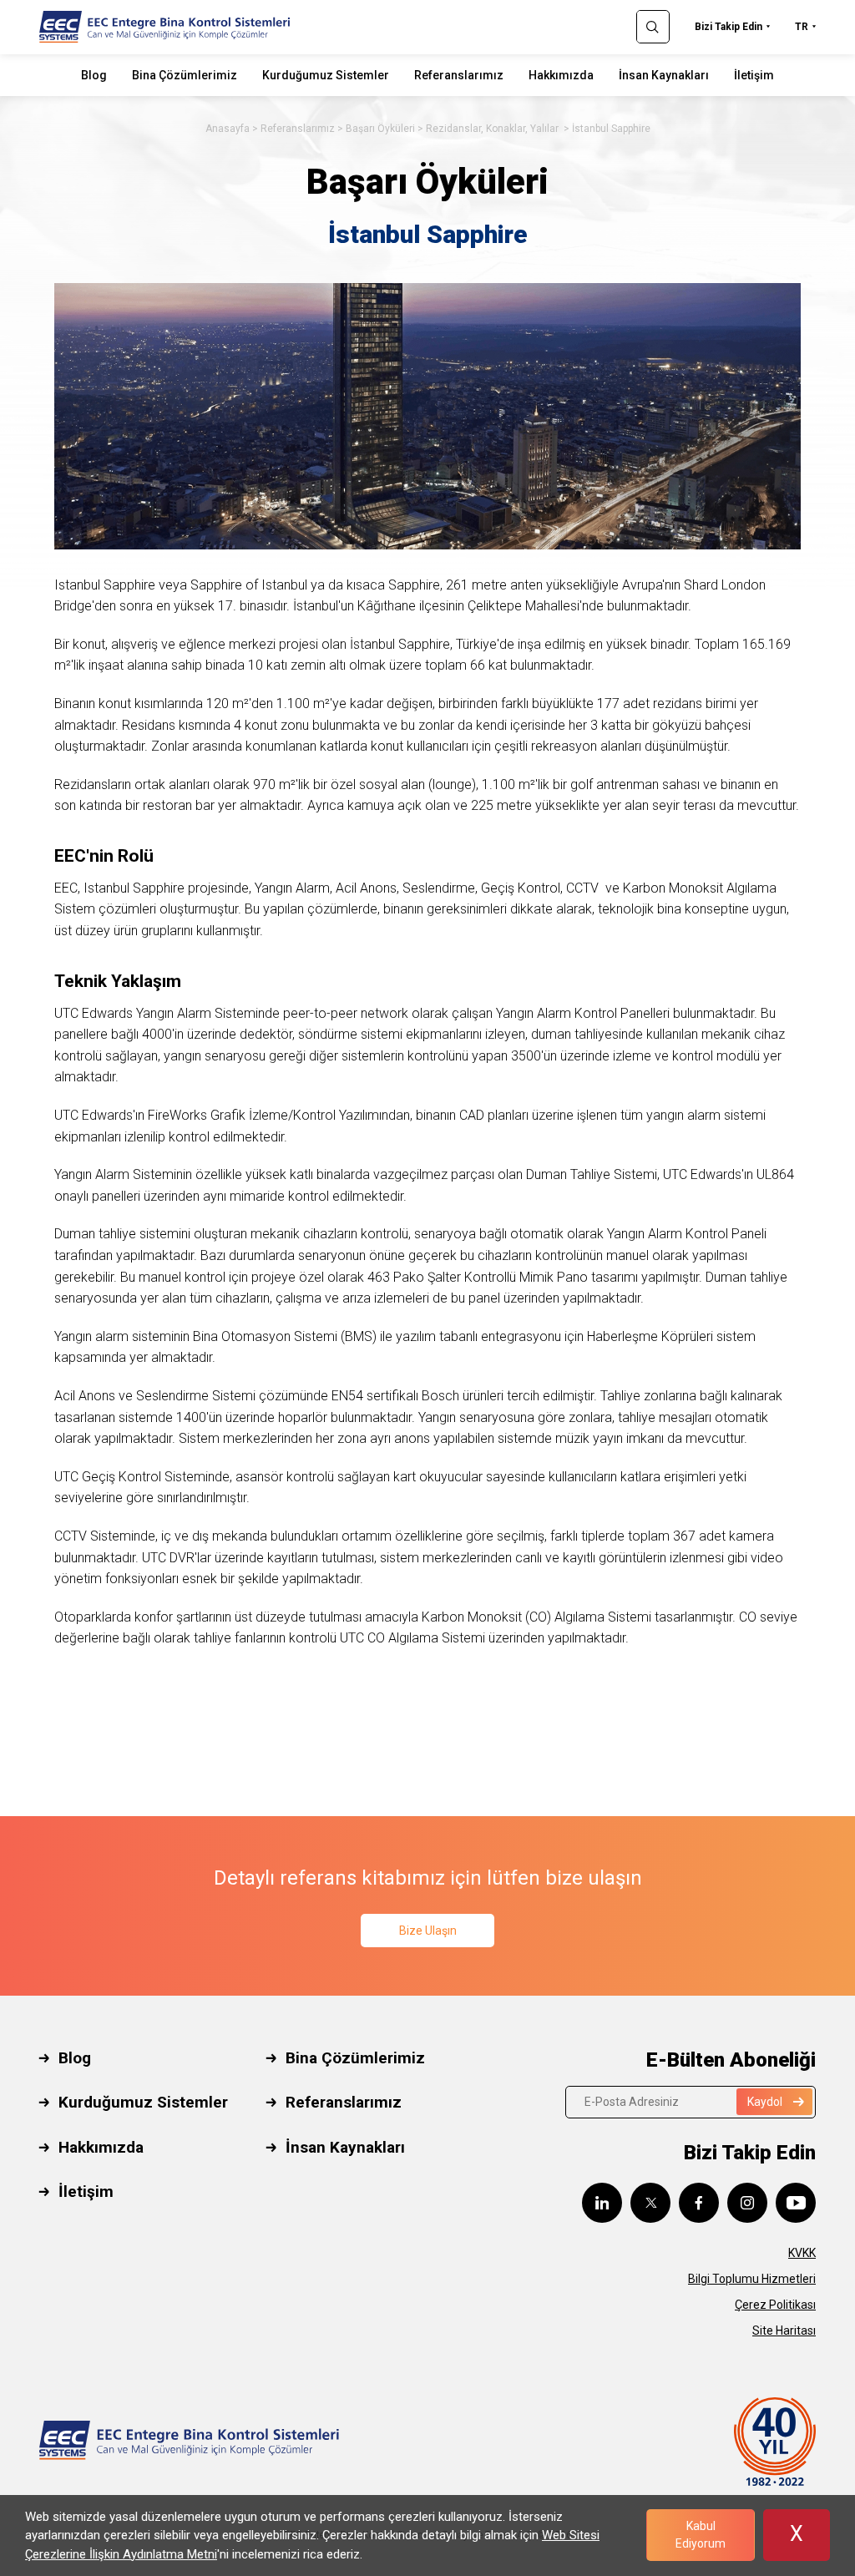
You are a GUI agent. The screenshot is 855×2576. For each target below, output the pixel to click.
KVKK (802, 2253)
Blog (94, 75)
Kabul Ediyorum (701, 2535)
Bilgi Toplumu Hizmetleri (752, 2279)
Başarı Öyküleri (380, 129)
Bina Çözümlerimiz (185, 75)
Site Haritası (784, 2331)
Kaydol (765, 2102)
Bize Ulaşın (428, 1931)
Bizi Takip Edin (729, 27)
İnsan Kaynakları (664, 75)
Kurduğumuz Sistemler (326, 75)
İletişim (754, 75)
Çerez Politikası (775, 2305)
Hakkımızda (561, 75)
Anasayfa (228, 129)
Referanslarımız (459, 75)
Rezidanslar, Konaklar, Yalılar (493, 129)
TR (802, 27)
